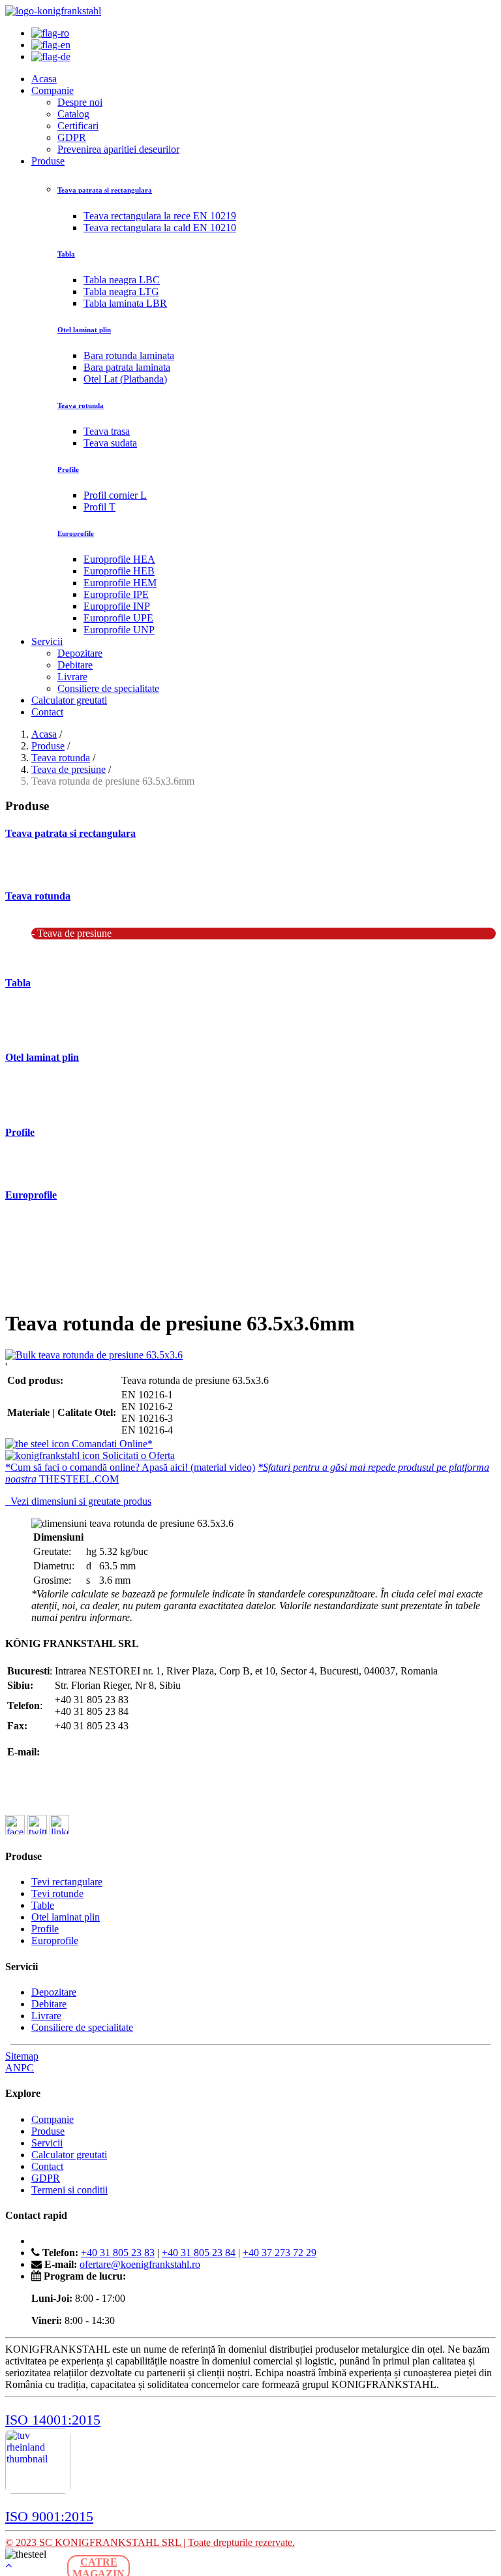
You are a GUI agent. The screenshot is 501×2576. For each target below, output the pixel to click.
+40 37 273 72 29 (280, 2253)
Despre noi (80, 102)
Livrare (72, 677)
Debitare (75, 665)
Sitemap (22, 2056)
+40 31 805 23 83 (118, 2253)
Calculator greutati (69, 700)
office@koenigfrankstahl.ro (111, 1740)
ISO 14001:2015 (53, 2420)
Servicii (47, 641)
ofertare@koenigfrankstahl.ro (115, 1764)
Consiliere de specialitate (108, 688)
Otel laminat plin (42, 1057)
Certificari (78, 126)
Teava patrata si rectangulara (70, 833)
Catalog (73, 114)
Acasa (44, 79)
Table (43, 1905)
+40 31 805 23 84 (199, 2253)
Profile (20, 1132)
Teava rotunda (61, 758)
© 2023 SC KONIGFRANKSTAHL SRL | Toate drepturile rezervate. (150, 2542)
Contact (47, 712)
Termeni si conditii (69, 2190)
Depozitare (80, 653)
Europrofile (31, 1195)
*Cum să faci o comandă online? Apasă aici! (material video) (130, 1467)
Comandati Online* (111, 1444)
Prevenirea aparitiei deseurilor (118, 149)
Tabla (18, 983)
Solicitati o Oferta (137, 1455)
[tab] (250, 1501)
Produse (48, 161)
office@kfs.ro (83, 1752)
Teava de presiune (68, 769)
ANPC (20, 2068)
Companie (53, 90)
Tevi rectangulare (67, 1882)
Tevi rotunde (57, 1893)
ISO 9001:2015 (49, 2516)
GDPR (72, 137)
